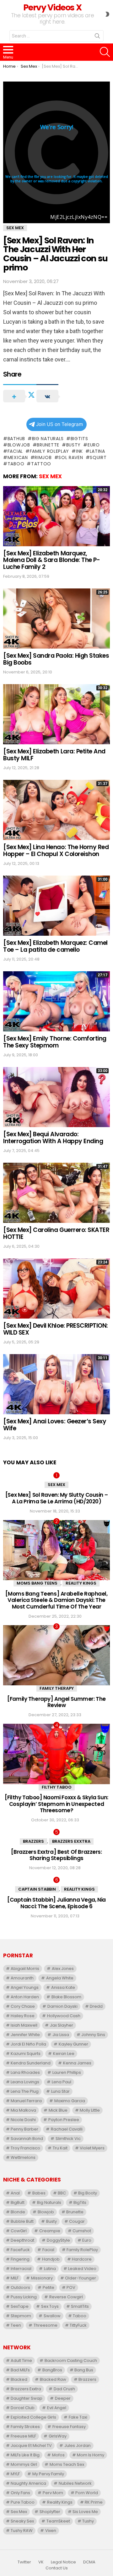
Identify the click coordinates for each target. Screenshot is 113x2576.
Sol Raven (71, 457)
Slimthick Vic (68, 2139)
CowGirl (19, 2231)
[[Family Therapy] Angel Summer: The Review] (56, 1655)
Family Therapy (57, 1688)
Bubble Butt (22, 2221)
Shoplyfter (50, 2512)
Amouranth (22, 1978)
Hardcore (82, 2259)
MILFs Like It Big (25, 2455)
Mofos (58, 2455)
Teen (16, 2325)
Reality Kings (81, 1583)
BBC (62, 2193)
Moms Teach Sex (67, 2464)
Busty (73, 445)
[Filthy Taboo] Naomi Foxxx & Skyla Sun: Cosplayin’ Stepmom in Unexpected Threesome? (56, 1804)
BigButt (18, 2202)
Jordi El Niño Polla (28, 2044)
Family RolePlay (49, 451)
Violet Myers (92, 2148)
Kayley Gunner (73, 2044)
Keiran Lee (64, 2054)
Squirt (98, 457)
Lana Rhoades (25, 2072)
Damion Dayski (62, 2006)
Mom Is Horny (91, 2455)
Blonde (18, 2212)
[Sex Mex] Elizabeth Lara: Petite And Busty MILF (54, 755)
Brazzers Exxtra (71, 1841)
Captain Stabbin (37, 1889)
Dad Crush (64, 2389)
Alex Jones (63, 1969)
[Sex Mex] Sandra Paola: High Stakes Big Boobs (56, 659)
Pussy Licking (24, 2297)
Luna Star (60, 2091)
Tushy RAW (22, 2531)
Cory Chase (23, 2006)
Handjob (51, 2259)
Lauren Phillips (67, 2072)
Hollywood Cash (64, 2016)
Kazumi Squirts (26, 2054)
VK (41, 2562)
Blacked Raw (53, 2379)
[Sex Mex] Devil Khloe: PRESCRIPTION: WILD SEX (56, 1329)
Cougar (77, 2221)
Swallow (52, 2316)
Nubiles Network (75, 2483)
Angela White (60, 1978)
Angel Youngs (25, 1987)
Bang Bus (84, 2370)
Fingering (20, 2259)
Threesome (46, 2325)
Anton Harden (25, 1997)
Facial (15, 451)
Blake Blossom (66, 1997)
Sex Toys (50, 2306)
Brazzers (33, 1841)
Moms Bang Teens (37, 1583)
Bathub (16, 439)
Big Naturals (48, 439)
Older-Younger (81, 2278)
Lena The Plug (25, 2091)
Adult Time (21, 2360)
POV (71, 2287)
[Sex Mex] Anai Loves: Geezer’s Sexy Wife (55, 1425)
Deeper (63, 2398)
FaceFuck (20, 2250)
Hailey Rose (23, 2016)
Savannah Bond (27, 2139)
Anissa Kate (63, 1987)
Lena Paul (62, 2082)
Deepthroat (22, 2240)
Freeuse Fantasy (69, 2427)
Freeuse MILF (23, 2436)
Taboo (16, 464)
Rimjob (43, 457)
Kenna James (77, 2063)
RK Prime (94, 2502)
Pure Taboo (23, 2502)
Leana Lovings (25, 2082)
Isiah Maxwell (24, 2025)
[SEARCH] (105, 52)
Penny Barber (24, 2129)
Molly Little (90, 2110)
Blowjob (19, 445)
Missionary (42, 2278)
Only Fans (20, 2493)
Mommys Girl (24, 2464)
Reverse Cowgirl (66, 2297)
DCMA (89, 2562)
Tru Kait (60, 2148)
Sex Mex (50, 476)
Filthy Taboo (57, 1787)
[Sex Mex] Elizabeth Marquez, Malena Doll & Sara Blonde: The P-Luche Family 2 (51, 560)
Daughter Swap (27, 2398)
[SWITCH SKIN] (107, 14)
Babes (39, 2193)
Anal (15, 2193)
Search (97, 37)
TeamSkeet (58, 2521)
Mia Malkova (23, 2110)
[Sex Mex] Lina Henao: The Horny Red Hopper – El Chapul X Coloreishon (56, 850)
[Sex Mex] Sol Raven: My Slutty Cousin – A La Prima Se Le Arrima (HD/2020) (56, 1498)
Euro (94, 445)
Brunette (48, 445)
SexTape (20, 2306)
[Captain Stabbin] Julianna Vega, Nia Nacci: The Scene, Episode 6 (56, 1903)
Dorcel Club (23, 2408)
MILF (15, 2278)
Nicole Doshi (23, 2120)
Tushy (88, 2521)
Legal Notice (63, 2562)
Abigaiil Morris (25, 1969)
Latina (97, 451)
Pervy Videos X (52, 7)
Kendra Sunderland (31, 2063)
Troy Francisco (25, 2148)
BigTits (79, 439)
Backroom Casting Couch (71, 2360)
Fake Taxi (78, 2417)
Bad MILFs (20, 2370)
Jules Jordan (78, 2445)
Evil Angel (57, 2408)
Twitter (24, 2562)
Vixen (51, 2531)
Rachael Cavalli (67, 2129)
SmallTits (80, 2306)
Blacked (19, 2379)
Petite (48, 2287)
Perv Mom (53, 2493)
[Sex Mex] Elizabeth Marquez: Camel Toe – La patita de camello (55, 946)
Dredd (96, 2006)
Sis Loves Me (85, 2512)
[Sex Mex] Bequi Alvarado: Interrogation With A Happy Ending (53, 1138)
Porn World (87, 2493)
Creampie (50, 2231)
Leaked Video (82, 2269)
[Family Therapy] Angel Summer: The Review (56, 1702)
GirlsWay (58, 2436)
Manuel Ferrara (26, 2101)
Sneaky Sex (22, 2521)
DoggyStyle (58, 2240)
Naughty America (28, 2483)
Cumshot (82, 2231)
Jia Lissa (61, 2035)
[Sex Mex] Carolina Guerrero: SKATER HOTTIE (56, 1233)
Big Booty (88, 2193)
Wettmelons (23, 2157)
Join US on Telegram (59, 424)
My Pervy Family (48, 2474)
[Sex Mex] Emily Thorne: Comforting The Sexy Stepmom (55, 1042)
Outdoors (20, 2287)
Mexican (18, 457)
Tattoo (41, 464)
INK (79, 451)
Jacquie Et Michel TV (31, 2445)
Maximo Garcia (70, 2101)
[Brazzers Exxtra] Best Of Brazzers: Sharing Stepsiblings (56, 1855)
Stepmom (21, 2316)
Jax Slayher (62, 2025)
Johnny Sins (93, 2035)
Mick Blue (58, 2110)
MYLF (15, 2474)
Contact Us (57, 2568)
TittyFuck (78, 2325)
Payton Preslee (64, 2120)
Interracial (21, 2269)
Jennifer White (25, 2035)
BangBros (52, 2370)
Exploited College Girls (33, 2417)
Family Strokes (25, 2427)
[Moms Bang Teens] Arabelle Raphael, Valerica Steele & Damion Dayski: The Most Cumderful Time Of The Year (56, 1600)
